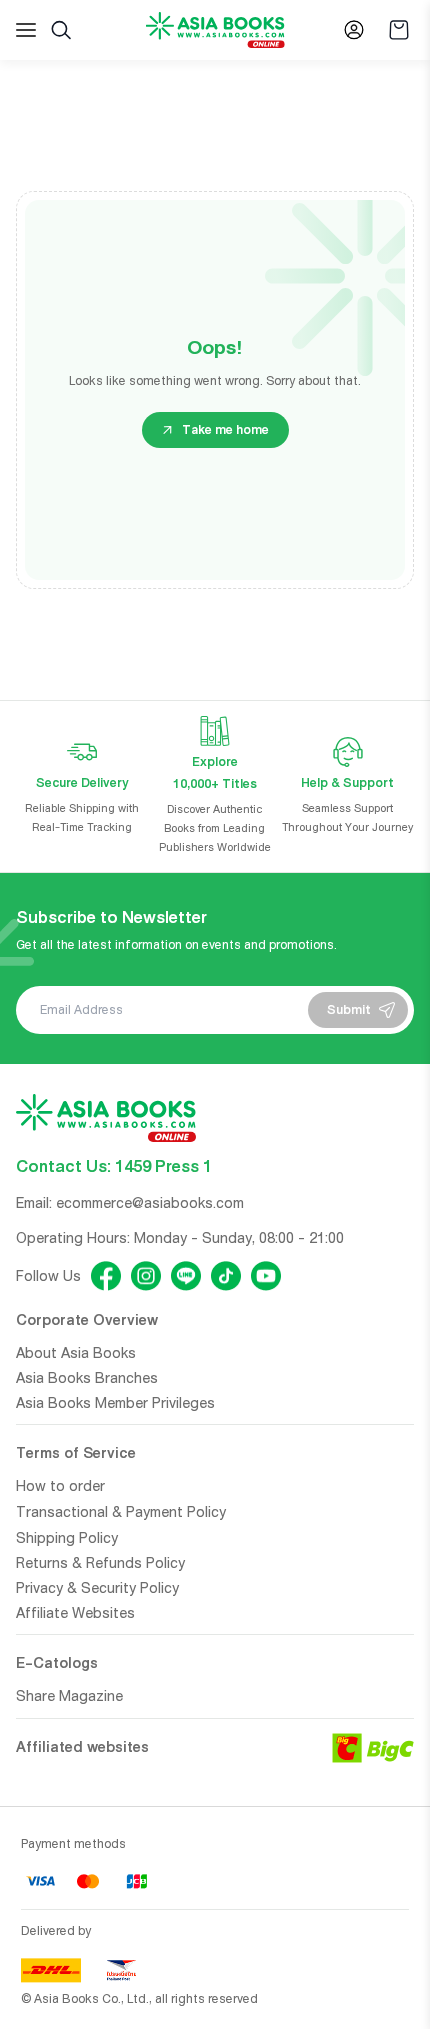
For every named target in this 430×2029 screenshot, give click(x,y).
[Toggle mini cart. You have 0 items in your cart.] (399, 30)
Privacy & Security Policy (97, 1588)
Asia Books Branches (87, 1378)
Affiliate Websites (75, 1613)
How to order (60, 1486)
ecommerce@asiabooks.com (150, 1203)
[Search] (61, 30)
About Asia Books (76, 1353)
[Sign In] (354, 30)
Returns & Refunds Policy (100, 1563)
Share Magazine (69, 1696)
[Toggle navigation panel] (26, 30)
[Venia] (215, 30)
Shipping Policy (67, 1538)
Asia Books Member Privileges (115, 1403)
